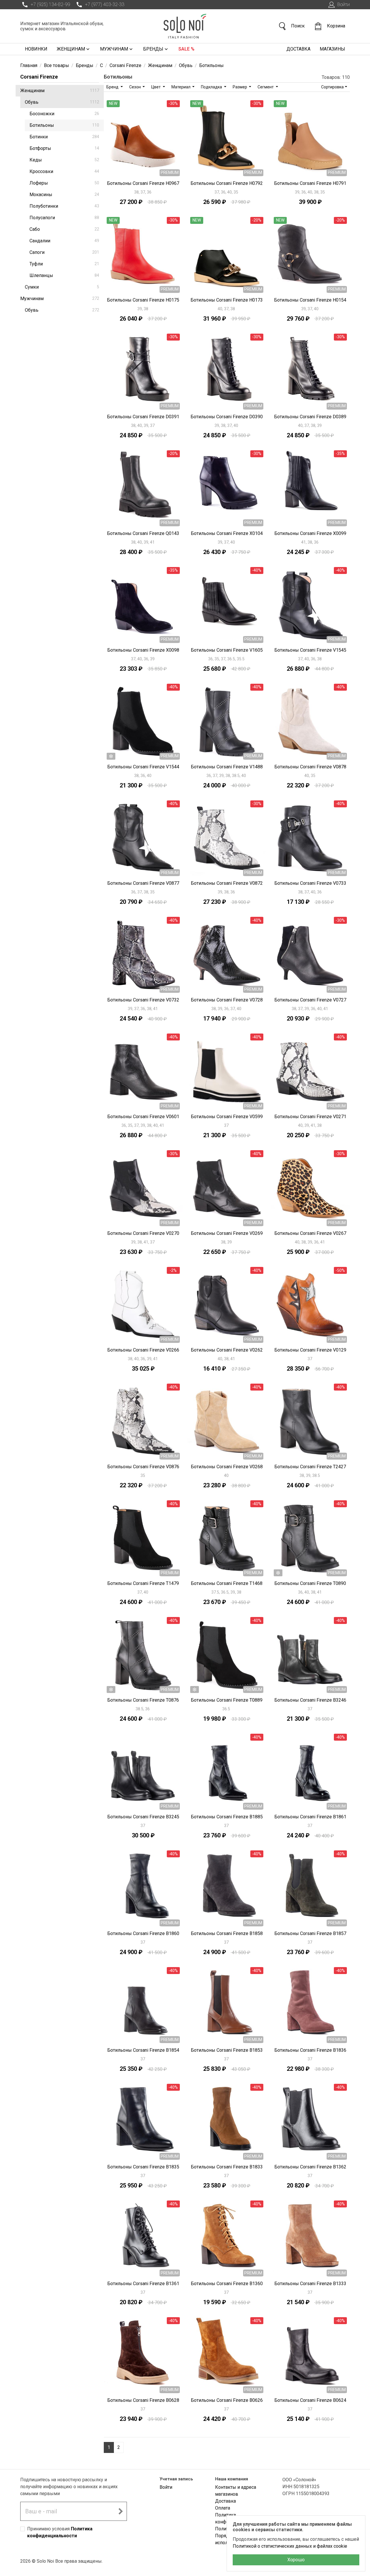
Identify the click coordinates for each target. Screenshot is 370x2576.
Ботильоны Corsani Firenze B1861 (310, 1817)
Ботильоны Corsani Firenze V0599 (227, 1117)
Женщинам (71, 49)
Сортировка (332, 87)
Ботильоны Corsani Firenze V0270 (143, 1233)
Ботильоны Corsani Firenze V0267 (310, 1233)
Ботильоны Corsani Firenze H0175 (143, 300)
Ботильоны (64, 125)
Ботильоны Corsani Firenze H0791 (310, 183)
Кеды (64, 160)
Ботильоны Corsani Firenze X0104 (227, 533)
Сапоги (64, 252)
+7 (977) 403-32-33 (105, 4)
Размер (240, 87)
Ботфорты (64, 148)
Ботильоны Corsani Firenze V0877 (143, 883)
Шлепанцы (64, 275)
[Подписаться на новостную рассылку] (121, 2511)
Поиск (298, 26)
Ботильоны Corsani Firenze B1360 (227, 2284)
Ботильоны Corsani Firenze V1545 (310, 650)
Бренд (113, 87)
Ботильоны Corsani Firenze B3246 (310, 1700)
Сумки (62, 287)
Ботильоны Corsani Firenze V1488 (227, 767)
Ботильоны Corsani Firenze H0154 (310, 300)
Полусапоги (64, 218)
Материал (181, 87)
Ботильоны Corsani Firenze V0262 (227, 1350)
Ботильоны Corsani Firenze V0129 (310, 1350)
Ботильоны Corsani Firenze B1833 (227, 2167)
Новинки (36, 49)
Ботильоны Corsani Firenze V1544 (143, 767)
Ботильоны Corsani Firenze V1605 (227, 650)
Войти (344, 4)
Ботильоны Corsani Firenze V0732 (143, 1000)
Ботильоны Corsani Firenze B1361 (143, 2284)
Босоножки (64, 114)
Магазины (332, 49)
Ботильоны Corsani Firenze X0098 (143, 650)
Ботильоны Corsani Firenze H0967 (143, 183)
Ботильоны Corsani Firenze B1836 (310, 2050)
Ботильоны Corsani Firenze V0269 (227, 1233)
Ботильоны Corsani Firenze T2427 (310, 1467)
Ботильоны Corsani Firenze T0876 (143, 1700)
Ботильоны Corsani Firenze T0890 (310, 1583)
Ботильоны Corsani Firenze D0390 (227, 417)
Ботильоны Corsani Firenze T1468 (227, 1583)
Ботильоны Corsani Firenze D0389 (310, 417)
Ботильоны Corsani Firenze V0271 (310, 1117)
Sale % (186, 49)
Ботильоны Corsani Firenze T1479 (143, 1583)
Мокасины (64, 195)
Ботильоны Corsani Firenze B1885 (227, 1817)
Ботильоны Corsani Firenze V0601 (143, 1117)
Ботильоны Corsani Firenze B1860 (143, 1933)
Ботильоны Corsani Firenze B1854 (143, 2050)
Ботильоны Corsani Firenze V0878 (310, 767)
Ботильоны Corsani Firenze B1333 (310, 2284)
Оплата (223, 2508)
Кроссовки (64, 171)
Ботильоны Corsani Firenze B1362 (310, 2167)
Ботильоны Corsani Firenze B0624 (310, 2400)
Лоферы (64, 183)
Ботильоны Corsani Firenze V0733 (310, 883)
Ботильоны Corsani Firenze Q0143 (143, 533)
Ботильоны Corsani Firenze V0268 (227, 1467)
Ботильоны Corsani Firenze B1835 (143, 2167)
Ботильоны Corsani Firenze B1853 (227, 2050)
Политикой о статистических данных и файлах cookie (290, 2546)
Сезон (135, 87)
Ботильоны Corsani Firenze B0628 (143, 2400)
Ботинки (64, 137)
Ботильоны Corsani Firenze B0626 (227, 2400)
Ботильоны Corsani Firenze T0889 (227, 1700)
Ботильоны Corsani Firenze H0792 (227, 183)
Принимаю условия (60, 2532)
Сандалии (64, 241)
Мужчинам (114, 49)
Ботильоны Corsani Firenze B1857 (310, 1933)
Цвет (156, 87)
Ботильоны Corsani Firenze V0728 (227, 1000)
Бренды (153, 49)
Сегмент (266, 87)
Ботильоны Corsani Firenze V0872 (227, 883)
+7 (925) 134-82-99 (50, 4)
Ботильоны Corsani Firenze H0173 (227, 300)
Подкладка (212, 87)
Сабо (64, 229)
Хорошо (296, 2560)
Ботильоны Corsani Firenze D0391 (143, 417)
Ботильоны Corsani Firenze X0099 (310, 533)
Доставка (298, 49)
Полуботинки (64, 206)
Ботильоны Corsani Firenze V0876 (143, 1467)
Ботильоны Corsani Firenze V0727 (310, 1000)
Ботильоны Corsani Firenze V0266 (143, 1350)
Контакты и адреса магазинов (236, 2491)
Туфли (64, 264)
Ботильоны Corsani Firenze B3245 (143, 1817)
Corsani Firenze (39, 77)
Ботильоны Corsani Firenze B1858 (227, 1933)
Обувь (62, 102)
